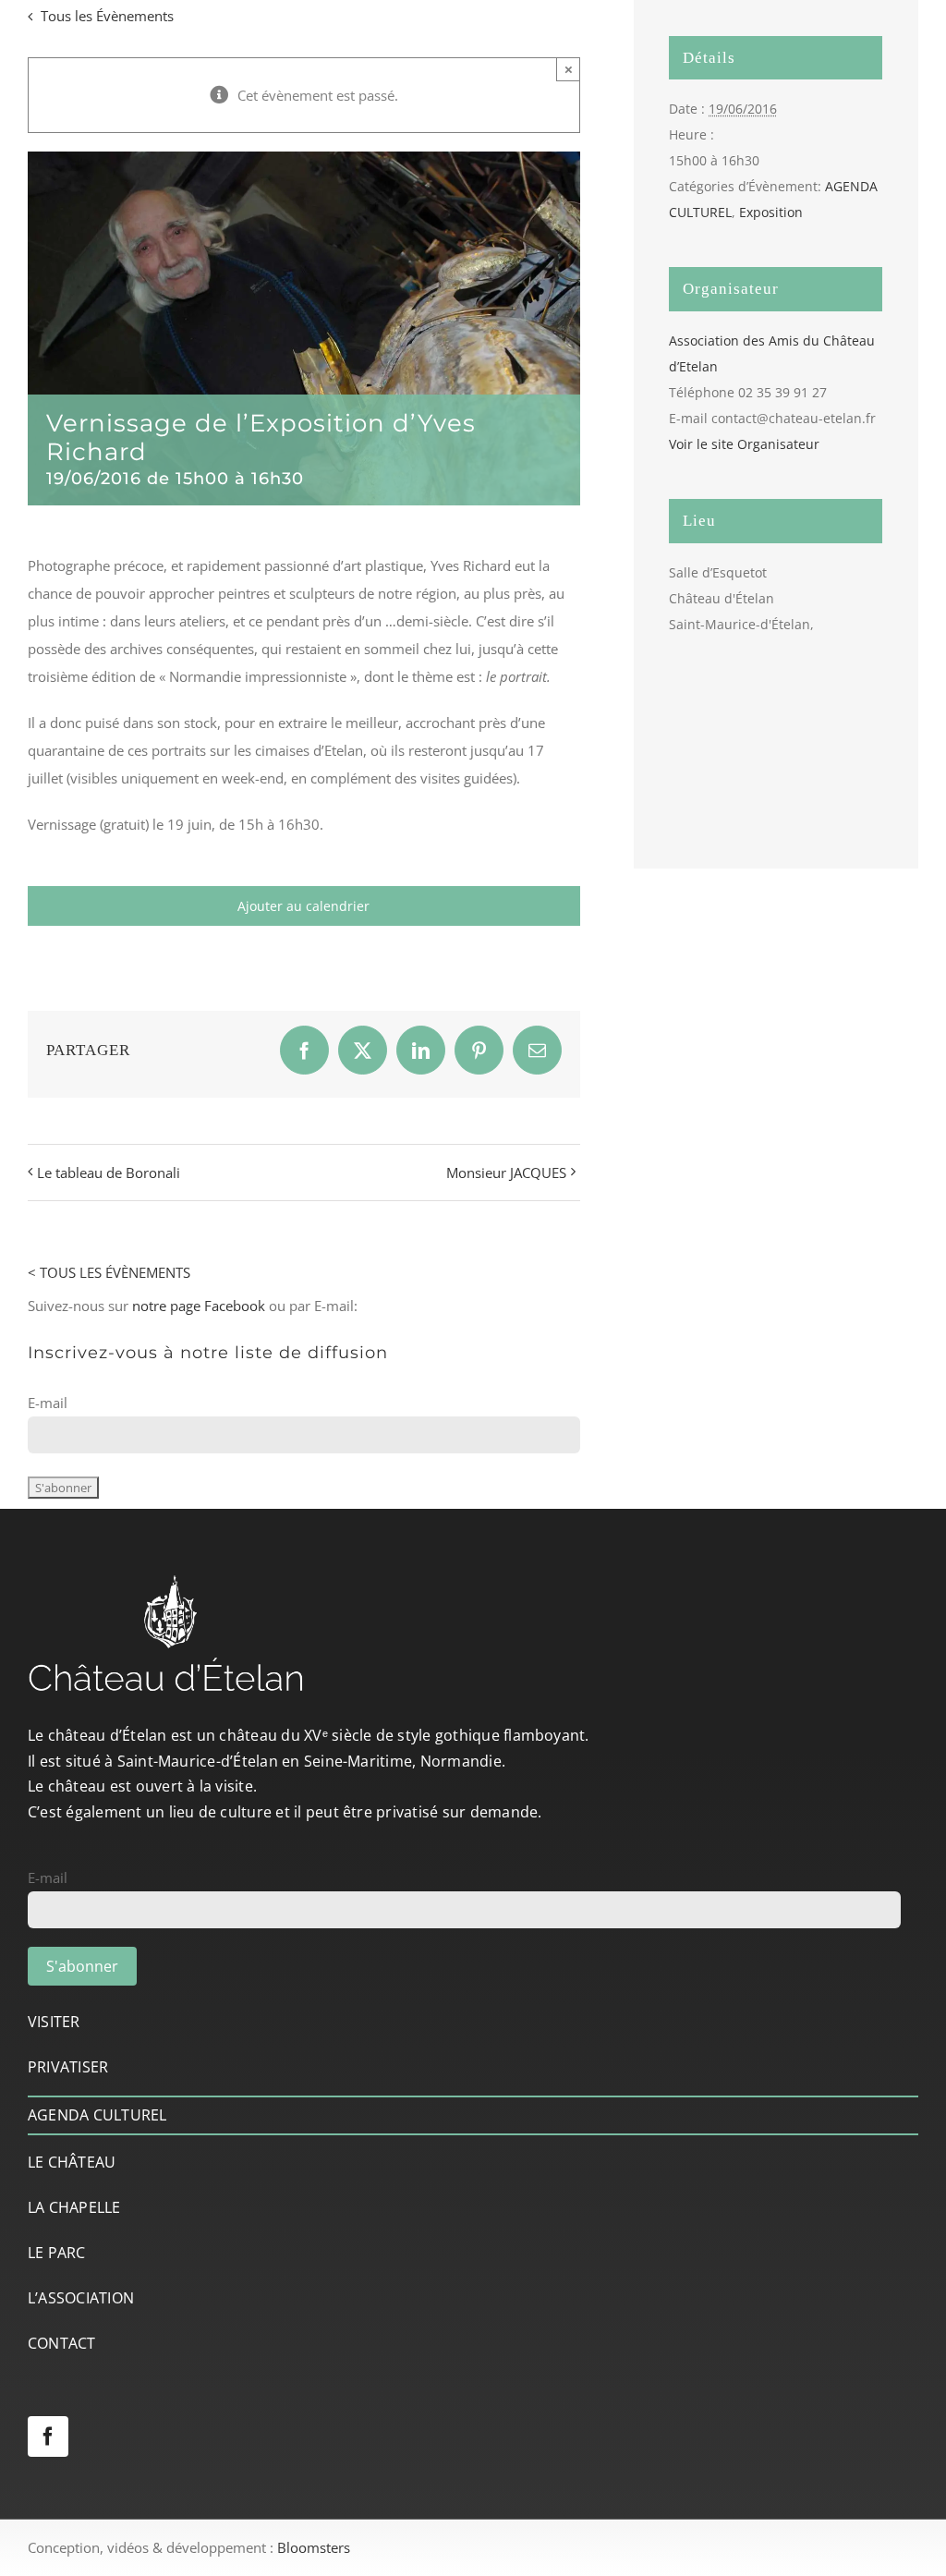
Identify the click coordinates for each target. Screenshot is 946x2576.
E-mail (48, 1403)
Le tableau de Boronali (109, 1173)
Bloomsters (314, 2547)
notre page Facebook (199, 1306)
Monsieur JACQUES (506, 1173)
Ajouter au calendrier (303, 906)
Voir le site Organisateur (744, 444)
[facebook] (48, 2436)
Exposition (771, 212)
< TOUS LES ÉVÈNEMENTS (109, 1272)
